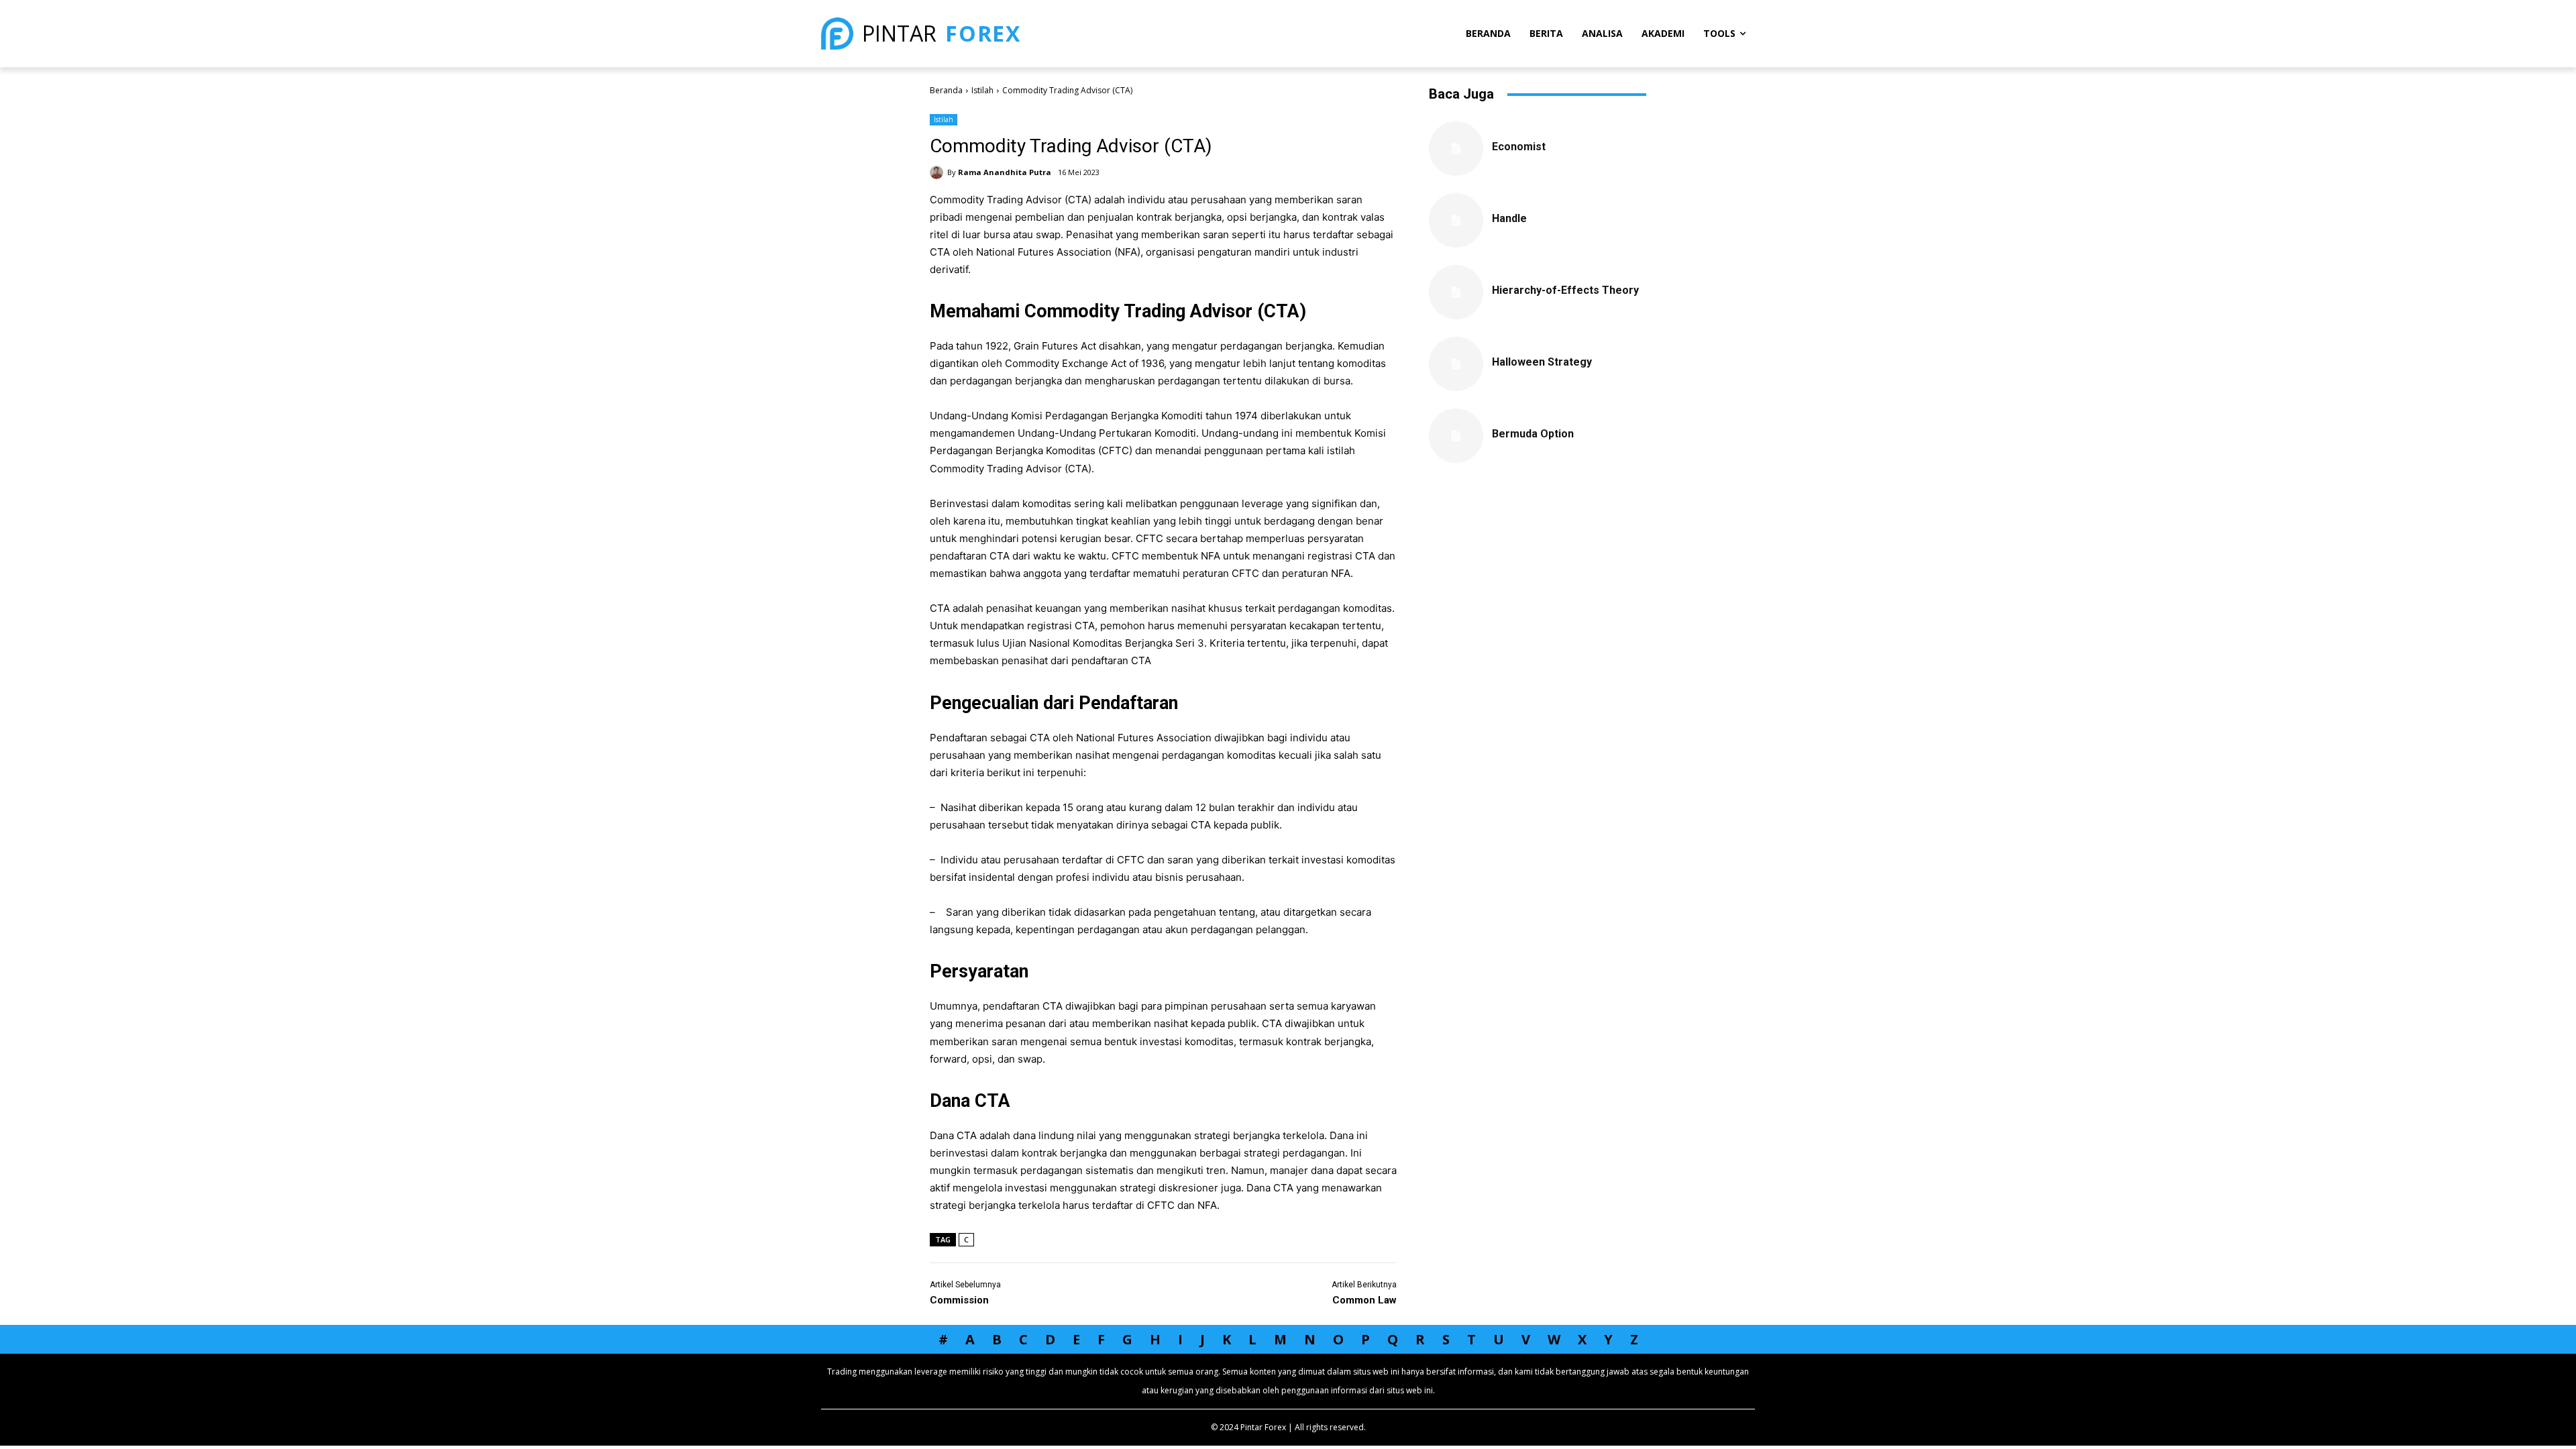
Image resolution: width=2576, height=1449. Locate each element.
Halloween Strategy (1542, 362)
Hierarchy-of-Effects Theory (1565, 290)
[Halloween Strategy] (1456, 364)
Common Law (1364, 1300)
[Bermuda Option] (1456, 436)
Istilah (982, 90)
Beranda (946, 90)
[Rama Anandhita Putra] (938, 172)
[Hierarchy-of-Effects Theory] (1456, 292)
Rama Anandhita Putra (1005, 172)
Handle (1509, 218)
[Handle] (1456, 220)
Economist (1519, 147)
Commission (959, 1300)
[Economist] (1456, 149)
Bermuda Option (1533, 434)
